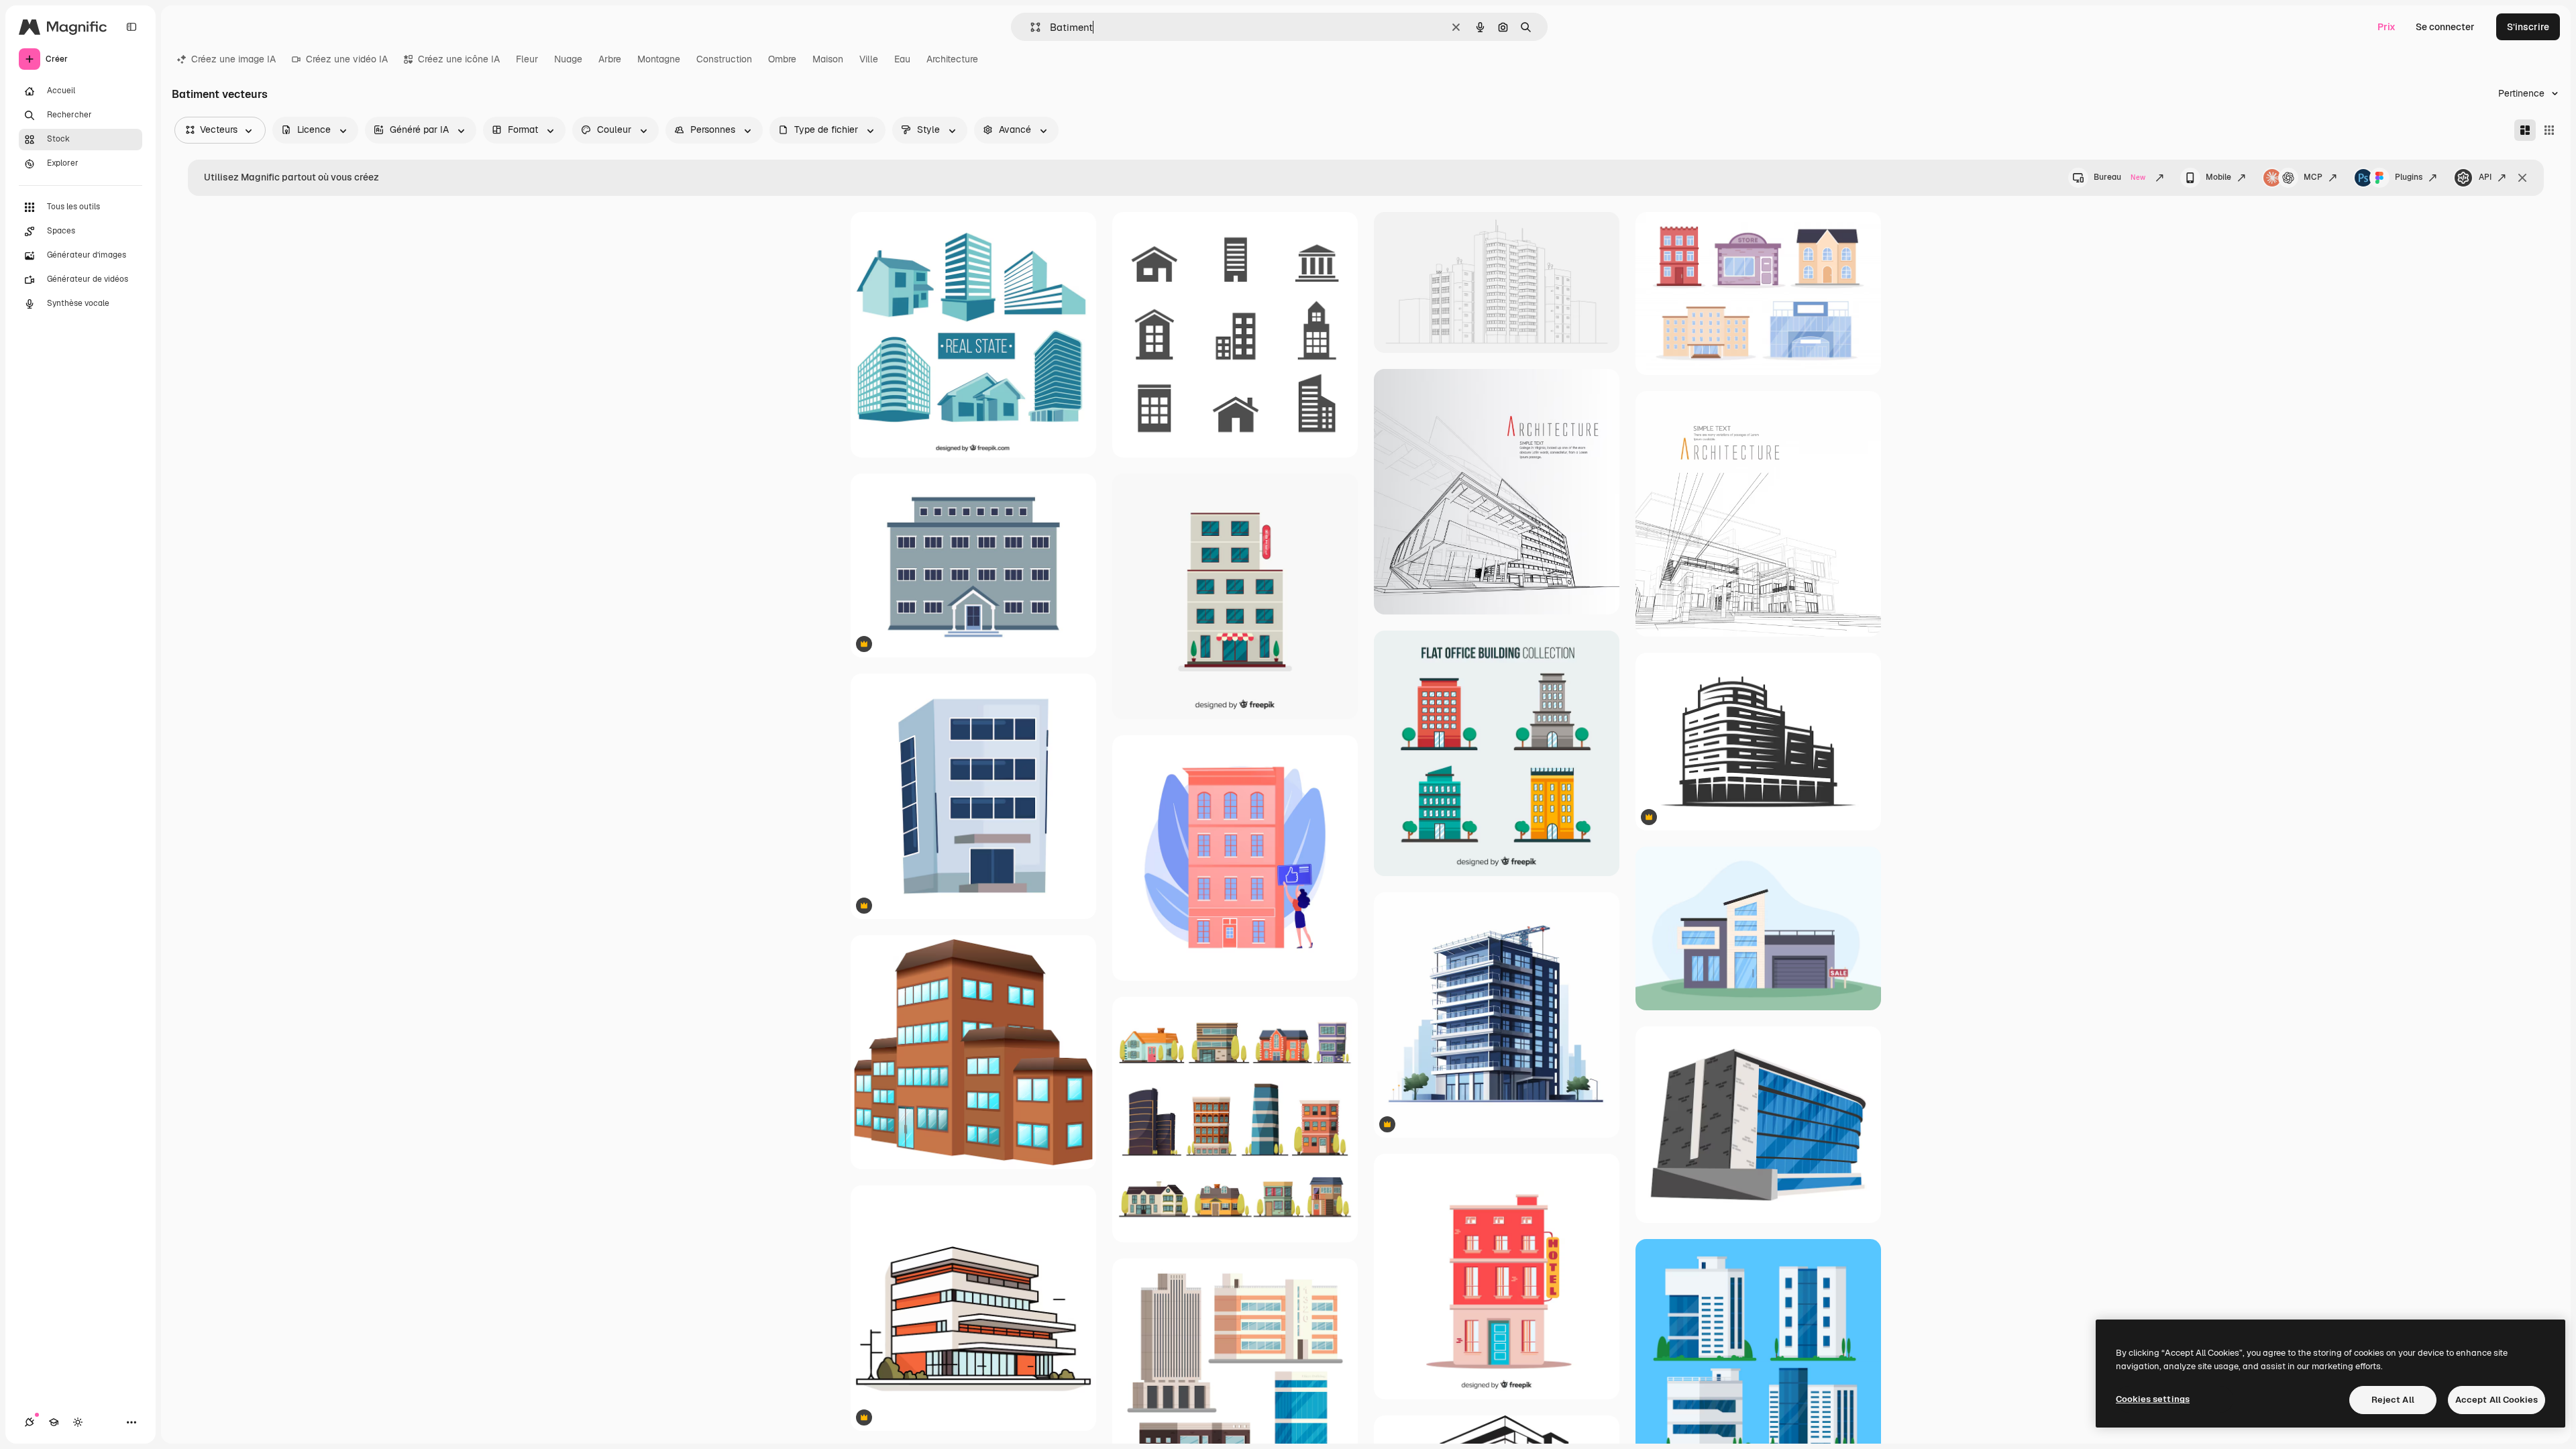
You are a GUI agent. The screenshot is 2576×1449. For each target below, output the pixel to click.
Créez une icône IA (459, 59)
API (2485, 177)
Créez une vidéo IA (347, 59)
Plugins (2409, 177)
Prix (2386, 27)
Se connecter (2445, 27)
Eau (902, 59)
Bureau (2119, 177)
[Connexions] (30, 1422)
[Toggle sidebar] (131, 27)
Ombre (782, 59)
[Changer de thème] (78, 1422)
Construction (724, 59)
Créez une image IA (233, 59)
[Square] (2549, 130)
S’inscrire (2528, 27)
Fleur (527, 59)
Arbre (610, 59)
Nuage (568, 59)
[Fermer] (2522, 178)
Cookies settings (2153, 1399)
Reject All (2393, 1400)
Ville (869, 59)
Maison (828, 59)
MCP (2313, 177)
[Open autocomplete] (1030, 27)
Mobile (2218, 177)
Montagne (659, 59)
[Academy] (54, 1422)
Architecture (952, 59)
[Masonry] (2525, 130)
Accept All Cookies (2497, 1400)
